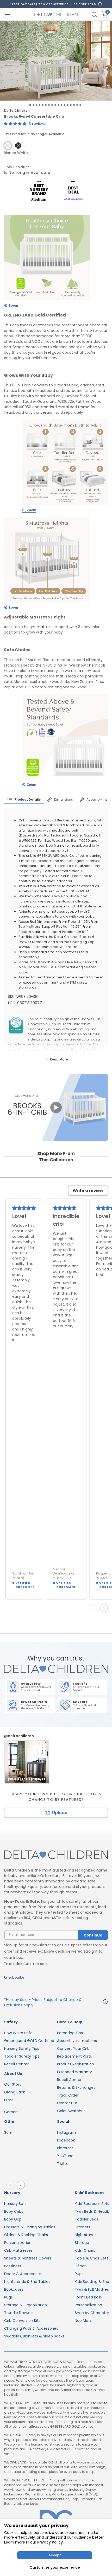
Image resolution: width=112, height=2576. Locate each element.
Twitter (63, 2164)
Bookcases (14, 2289)
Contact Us (67, 2103)
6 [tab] (46, 105)
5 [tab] (43, 105)
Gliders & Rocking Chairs (26, 2235)
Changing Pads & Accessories (31, 2328)
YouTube (65, 2156)
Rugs (8, 2297)
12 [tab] (65, 105)
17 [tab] (80, 105)
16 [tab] (77, 105)
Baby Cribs (14, 2211)
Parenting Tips (70, 2033)
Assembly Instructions (77, 2041)
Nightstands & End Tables (27, 2282)
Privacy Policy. (50, 2542)
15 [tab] (74, 105)
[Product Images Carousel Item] (56, 61)
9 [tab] (55, 105)
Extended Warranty (74, 2072)
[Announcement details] (105, 2002)
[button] (16, 124)
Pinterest (65, 2148)
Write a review (88, 1191)
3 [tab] (36, 105)
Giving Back (15, 2092)
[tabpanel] (56, 61)
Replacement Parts (74, 2056)
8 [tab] (52, 105)
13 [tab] (68, 105)
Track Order (68, 2095)
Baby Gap (13, 2219)
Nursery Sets (15, 2204)
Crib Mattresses (18, 2250)
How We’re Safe (18, 2033)
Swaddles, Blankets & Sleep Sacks (34, 2336)
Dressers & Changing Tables (30, 2227)
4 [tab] (40, 105)
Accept (55, 2555)
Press (9, 2100)
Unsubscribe (14, 1977)
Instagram (66, 2132)
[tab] (24, 800)
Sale (8, 2132)
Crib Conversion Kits (22, 2321)
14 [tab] (71, 105)
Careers (11, 2112)
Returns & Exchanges (76, 2087)
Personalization (18, 2243)
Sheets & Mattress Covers (28, 2258)
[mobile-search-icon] (94, 15)
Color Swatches (71, 2111)
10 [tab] (58, 105)
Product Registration (76, 2064)
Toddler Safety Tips (22, 2056)
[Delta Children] (56, 1855)
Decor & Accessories (23, 2274)
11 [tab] (61, 105)
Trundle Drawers (19, 2313)
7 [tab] (49, 105)
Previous (94, 1608)
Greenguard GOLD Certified (29, 2041)
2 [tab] (33, 105)
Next (105, 1608)
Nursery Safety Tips (22, 2048)
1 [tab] (30, 105)
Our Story (13, 2084)
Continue (93, 1935)
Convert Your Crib (73, 2048)
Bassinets (13, 2266)
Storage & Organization (26, 2305)
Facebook (66, 2140)
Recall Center (16, 2064)
